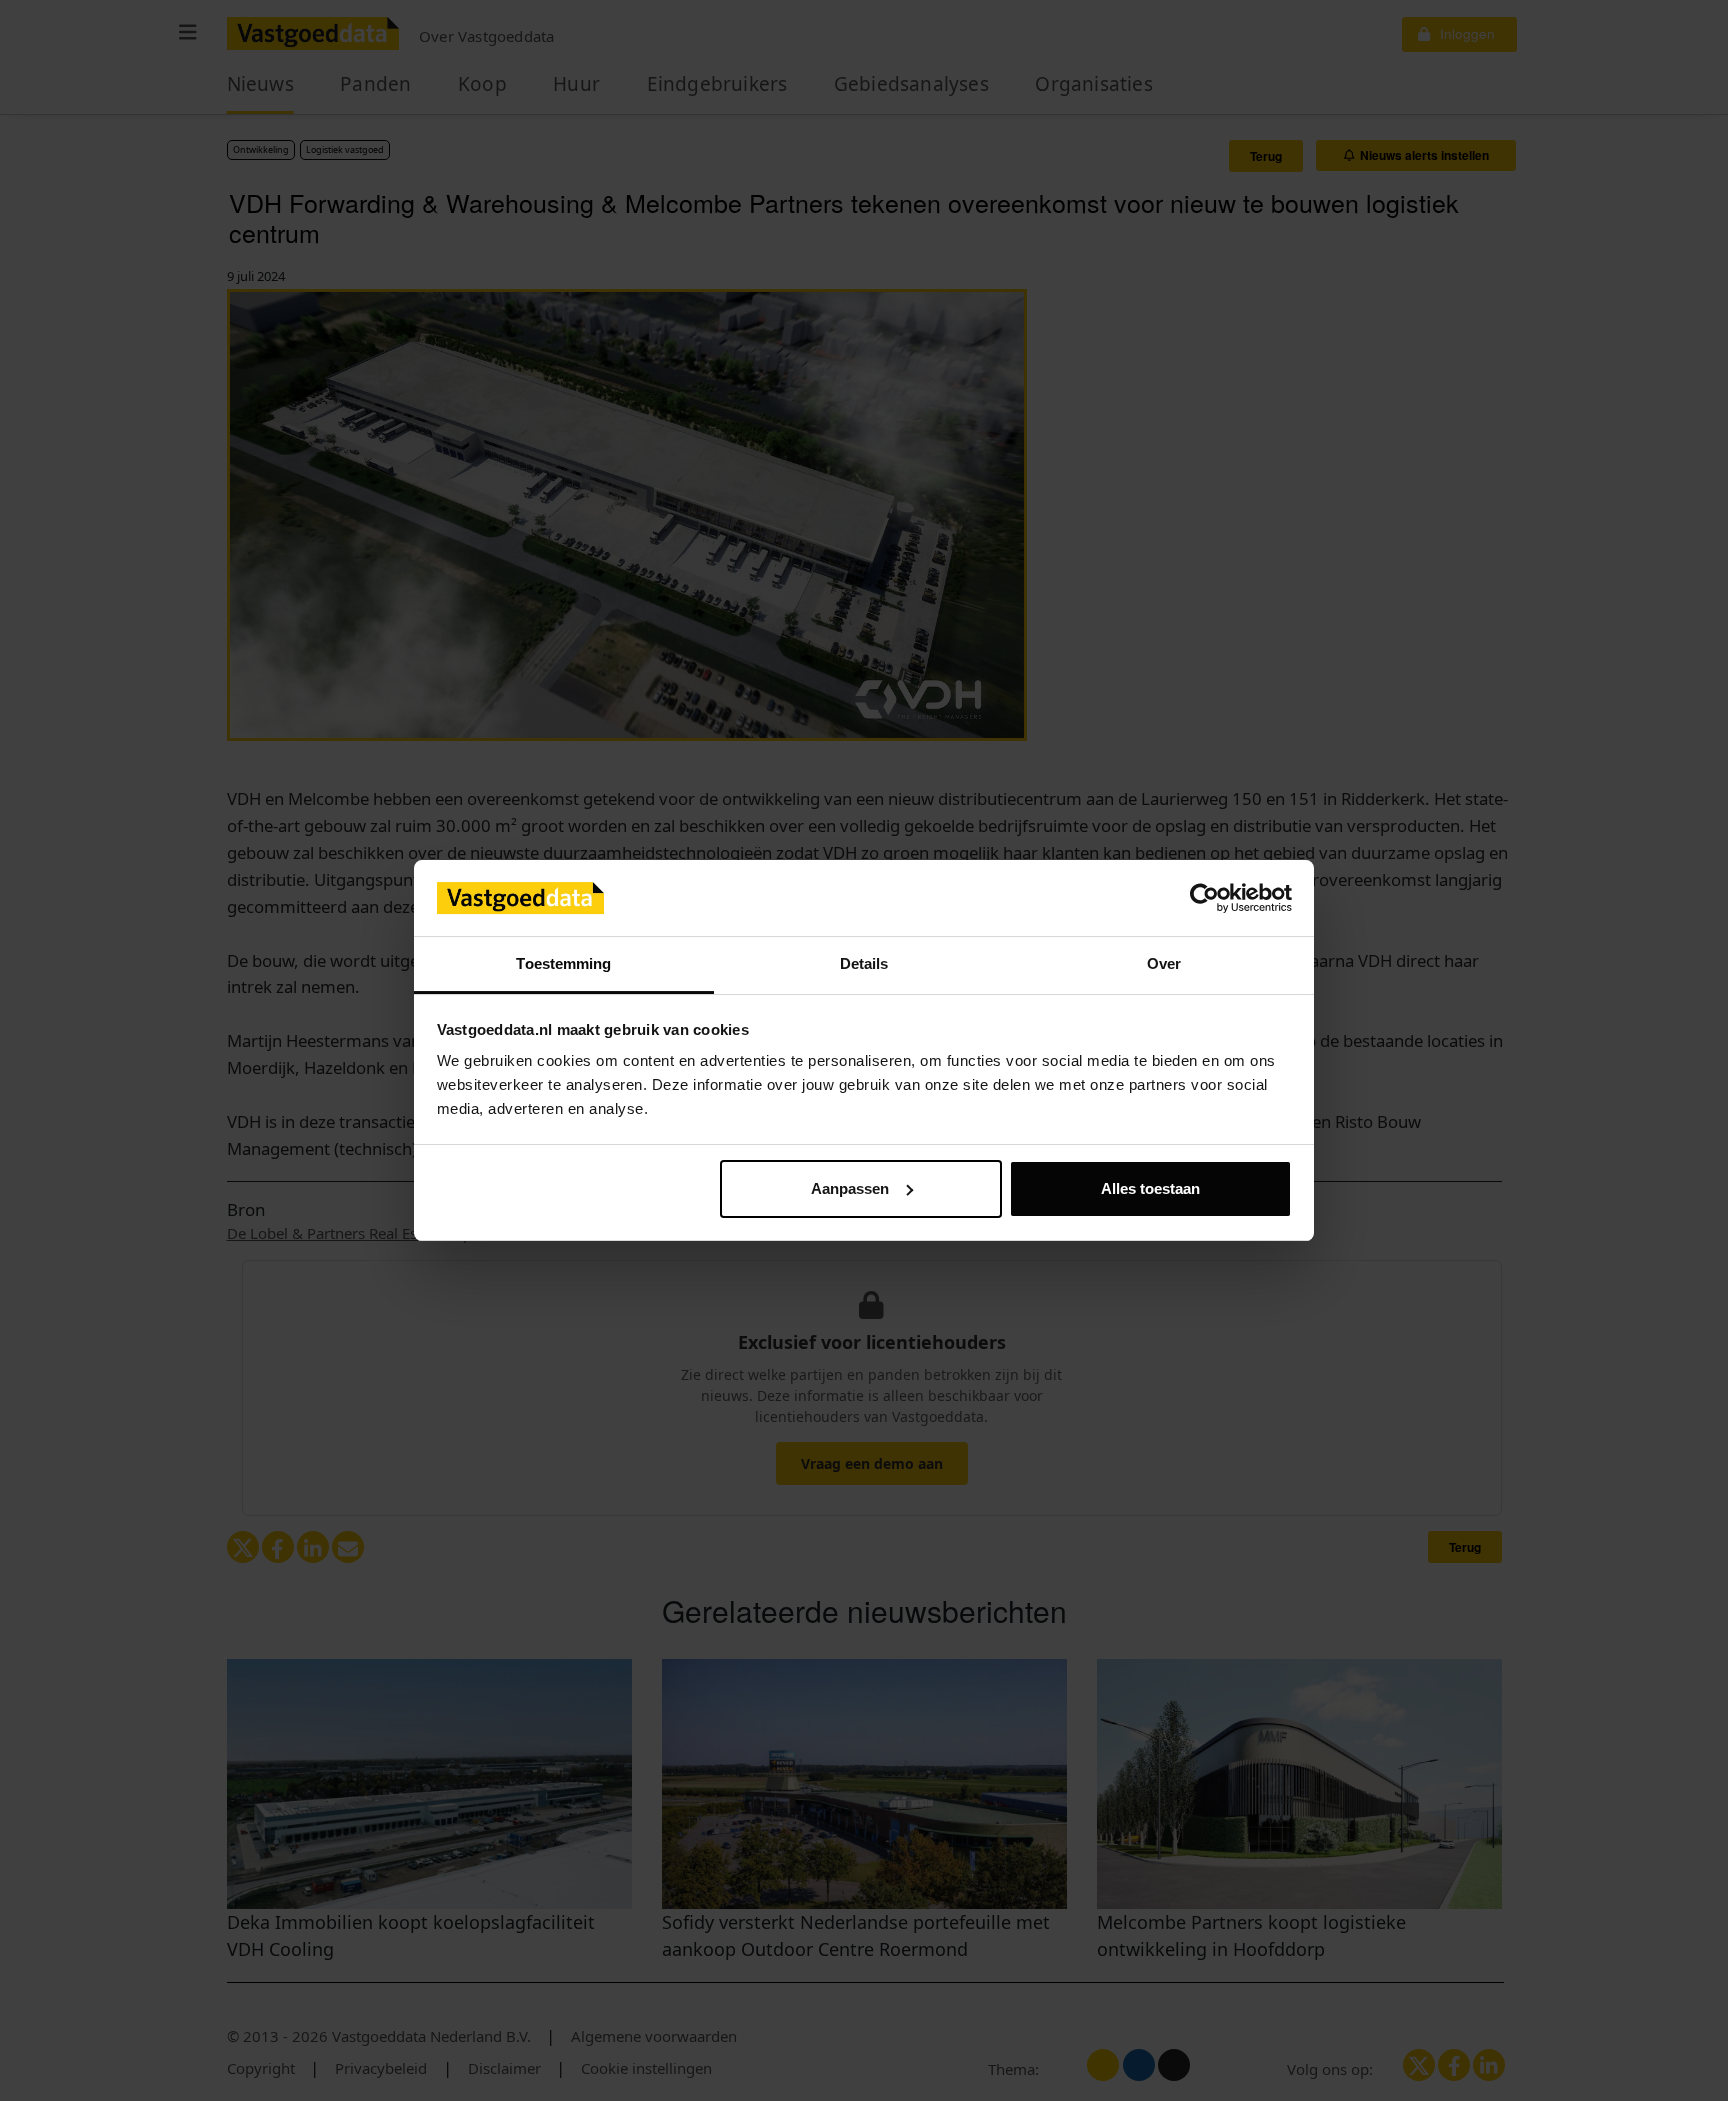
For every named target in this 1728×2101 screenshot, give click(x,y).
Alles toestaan (1150, 1188)
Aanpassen (850, 1188)
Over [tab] (1164, 963)
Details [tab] (864, 963)
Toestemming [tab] (563, 963)
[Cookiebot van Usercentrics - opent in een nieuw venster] (1204, 898)
